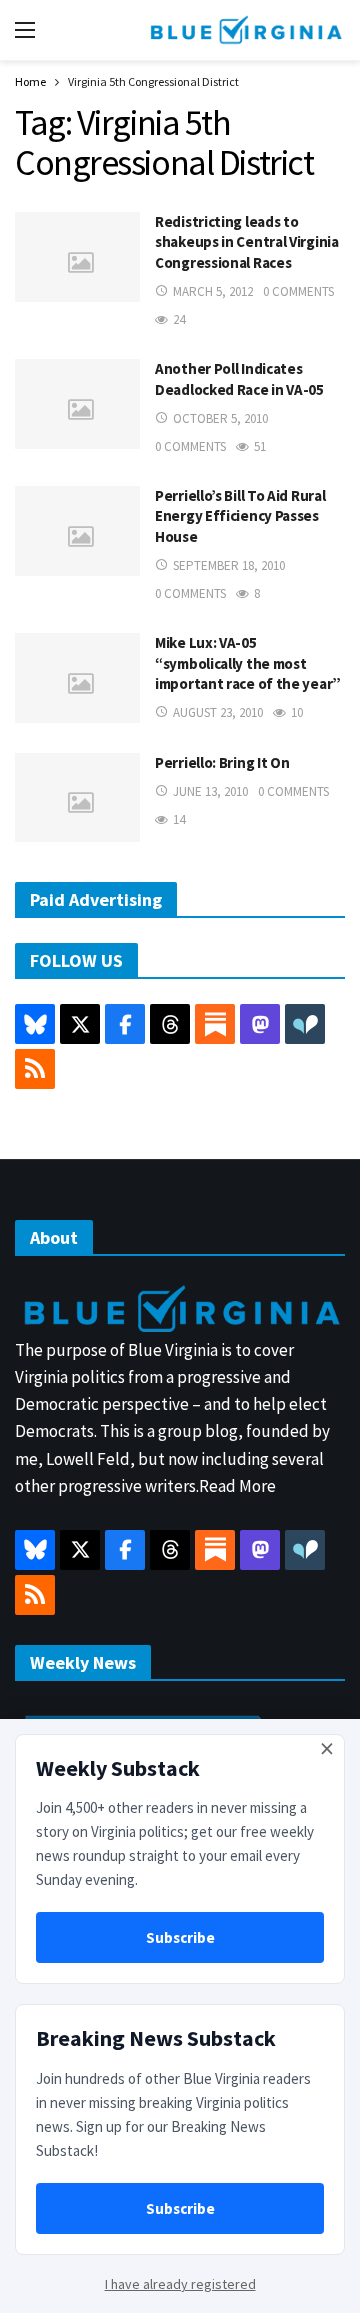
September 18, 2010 (229, 565)
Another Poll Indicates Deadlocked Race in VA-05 (239, 378)
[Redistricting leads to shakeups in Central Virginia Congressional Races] (77, 256)
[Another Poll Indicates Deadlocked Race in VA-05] (77, 403)
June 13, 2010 (210, 791)
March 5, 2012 (213, 291)
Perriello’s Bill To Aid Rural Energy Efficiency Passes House (240, 516)
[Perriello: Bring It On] (77, 797)
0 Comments (298, 291)
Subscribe (180, 1937)
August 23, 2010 (218, 712)
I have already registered (180, 2284)
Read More (237, 1486)
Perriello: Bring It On (222, 762)
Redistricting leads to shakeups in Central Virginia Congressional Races (247, 242)
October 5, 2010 (220, 418)
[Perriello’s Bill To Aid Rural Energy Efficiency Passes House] (77, 530)
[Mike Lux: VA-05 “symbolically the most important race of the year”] (77, 677)
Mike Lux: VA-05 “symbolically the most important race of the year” (248, 663)
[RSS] (35, 1069)
